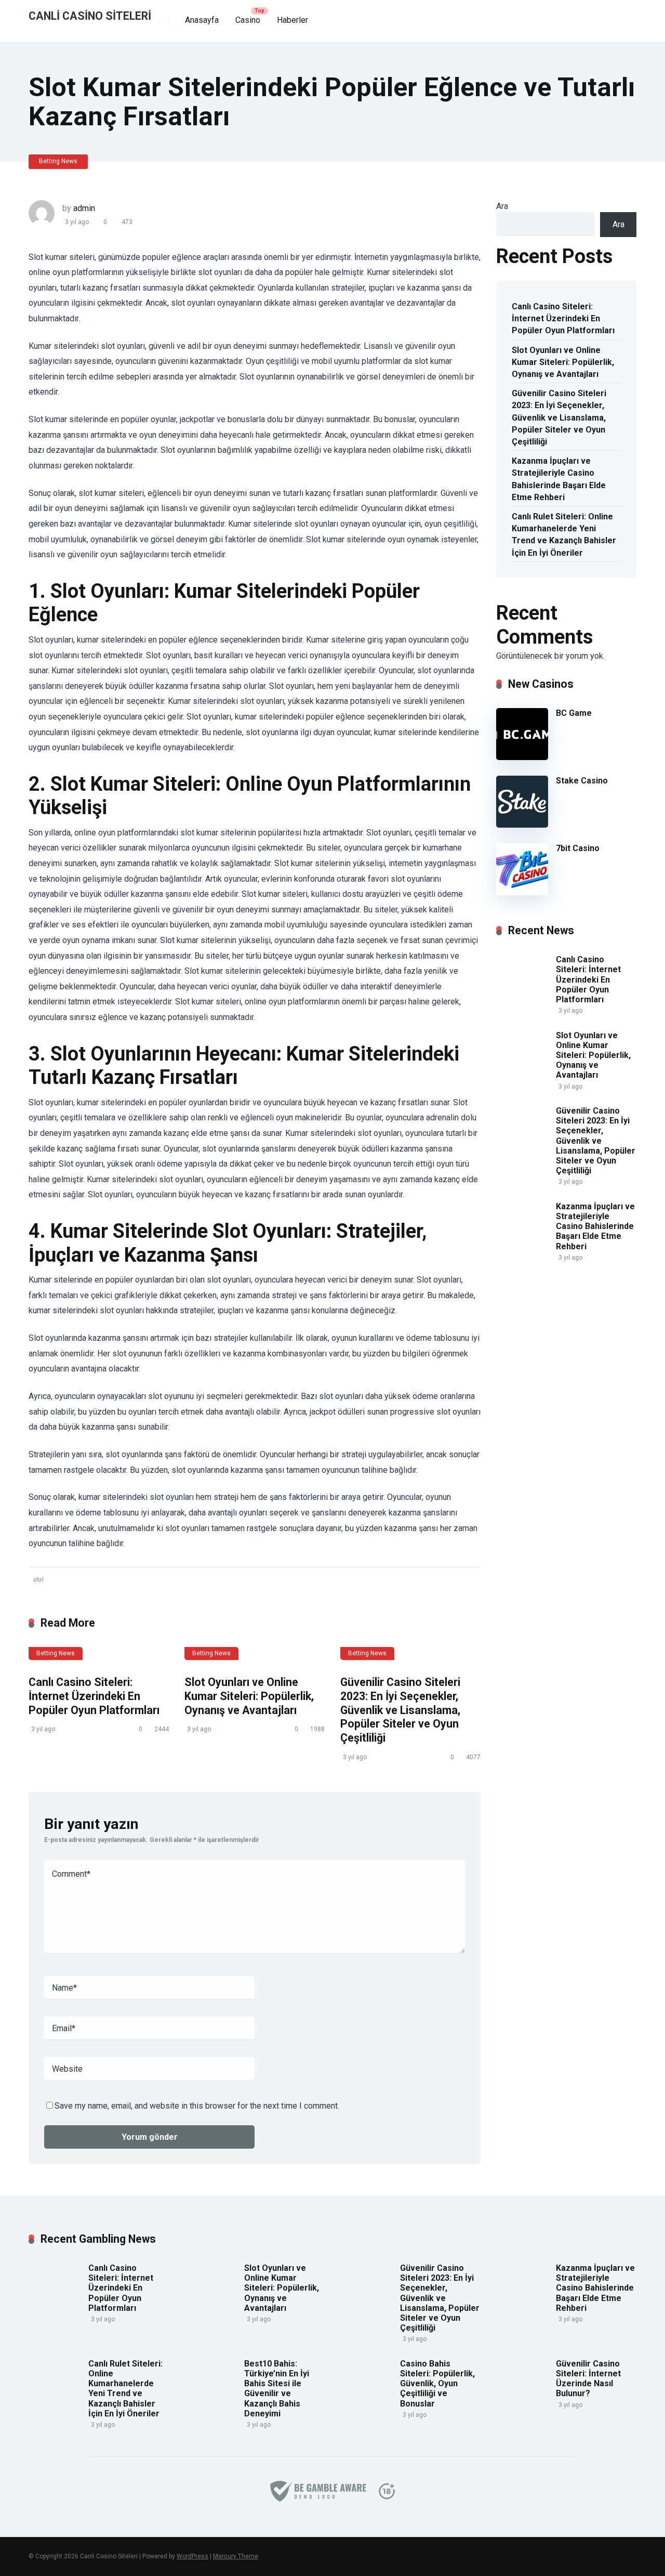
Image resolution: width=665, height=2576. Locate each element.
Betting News (58, 161)
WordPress (192, 2556)
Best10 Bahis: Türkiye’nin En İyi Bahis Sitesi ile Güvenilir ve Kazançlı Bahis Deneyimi (277, 2389)
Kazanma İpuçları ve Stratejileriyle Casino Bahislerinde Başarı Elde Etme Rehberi (559, 479)
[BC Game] (522, 757)
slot (38, 1579)
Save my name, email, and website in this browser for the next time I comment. (197, 2106)
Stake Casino (582, 781)
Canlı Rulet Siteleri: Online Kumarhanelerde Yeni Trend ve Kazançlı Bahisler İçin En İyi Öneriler (564, 535)
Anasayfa (202, 20)
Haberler (292, 20)
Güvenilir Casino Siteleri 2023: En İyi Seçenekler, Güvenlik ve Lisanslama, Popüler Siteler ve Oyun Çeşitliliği (400, 1710)
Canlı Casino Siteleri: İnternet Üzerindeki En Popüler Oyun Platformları (94, 1696)
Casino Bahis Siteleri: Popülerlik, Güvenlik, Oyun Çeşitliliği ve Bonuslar (437, 2384)
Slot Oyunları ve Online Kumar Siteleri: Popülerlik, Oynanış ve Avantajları (249, 1696)
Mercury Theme (236, 2556)
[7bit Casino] (522, 892)
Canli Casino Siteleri (90, 15)
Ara (502, 206)
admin (84, 208)
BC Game (574, 713)
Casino (248, 20)
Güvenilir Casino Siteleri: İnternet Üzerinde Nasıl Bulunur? (588, 2379)
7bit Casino (578, 848)
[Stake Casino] (522, 825)
